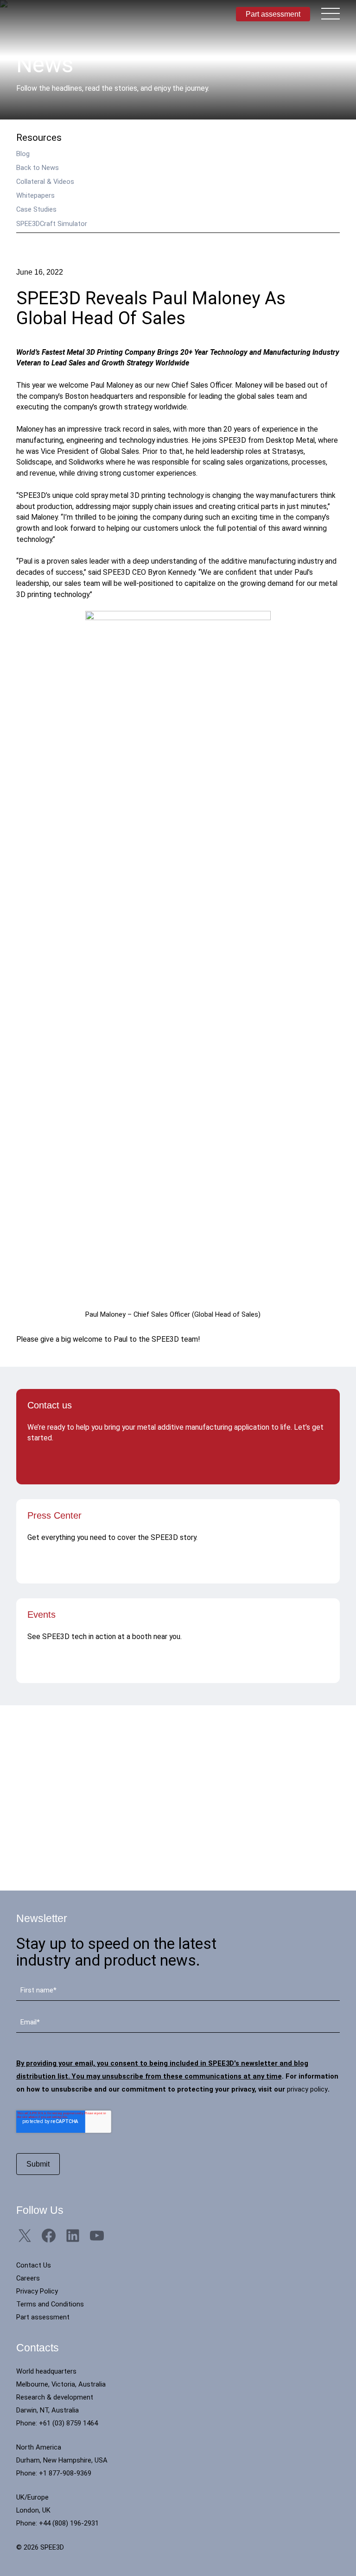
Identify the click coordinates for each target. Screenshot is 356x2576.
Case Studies (36, 209)
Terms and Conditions (50, 2304)
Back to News (38, 168)
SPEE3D (55, 14)
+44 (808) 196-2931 (69, 2523)
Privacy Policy (37, 2291)
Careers (28, 2278)
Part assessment (273, 14)
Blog (23, 154)
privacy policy (307, 2089)
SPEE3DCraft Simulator (52, 224)
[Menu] (331, 13)
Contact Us (34, 2265)
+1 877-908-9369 (65, 2473)
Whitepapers (35, 195)
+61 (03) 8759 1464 (68, 2423)
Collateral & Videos (45, 182)
